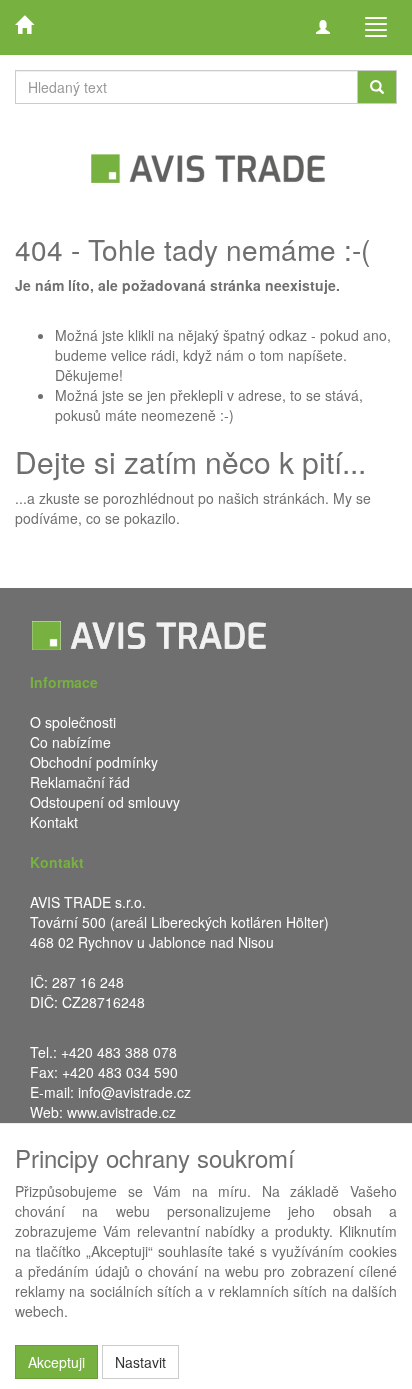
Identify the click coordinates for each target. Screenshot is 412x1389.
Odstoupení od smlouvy (105, 802)
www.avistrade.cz (121, 1112)
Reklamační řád (80, 782)
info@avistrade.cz (134, 1092)
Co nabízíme (70, 742)
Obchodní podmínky (94, 762)
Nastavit (140, 1362)
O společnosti (73, 722)
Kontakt (54, 822)
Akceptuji (56, 1362)
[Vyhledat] (377, 87)
